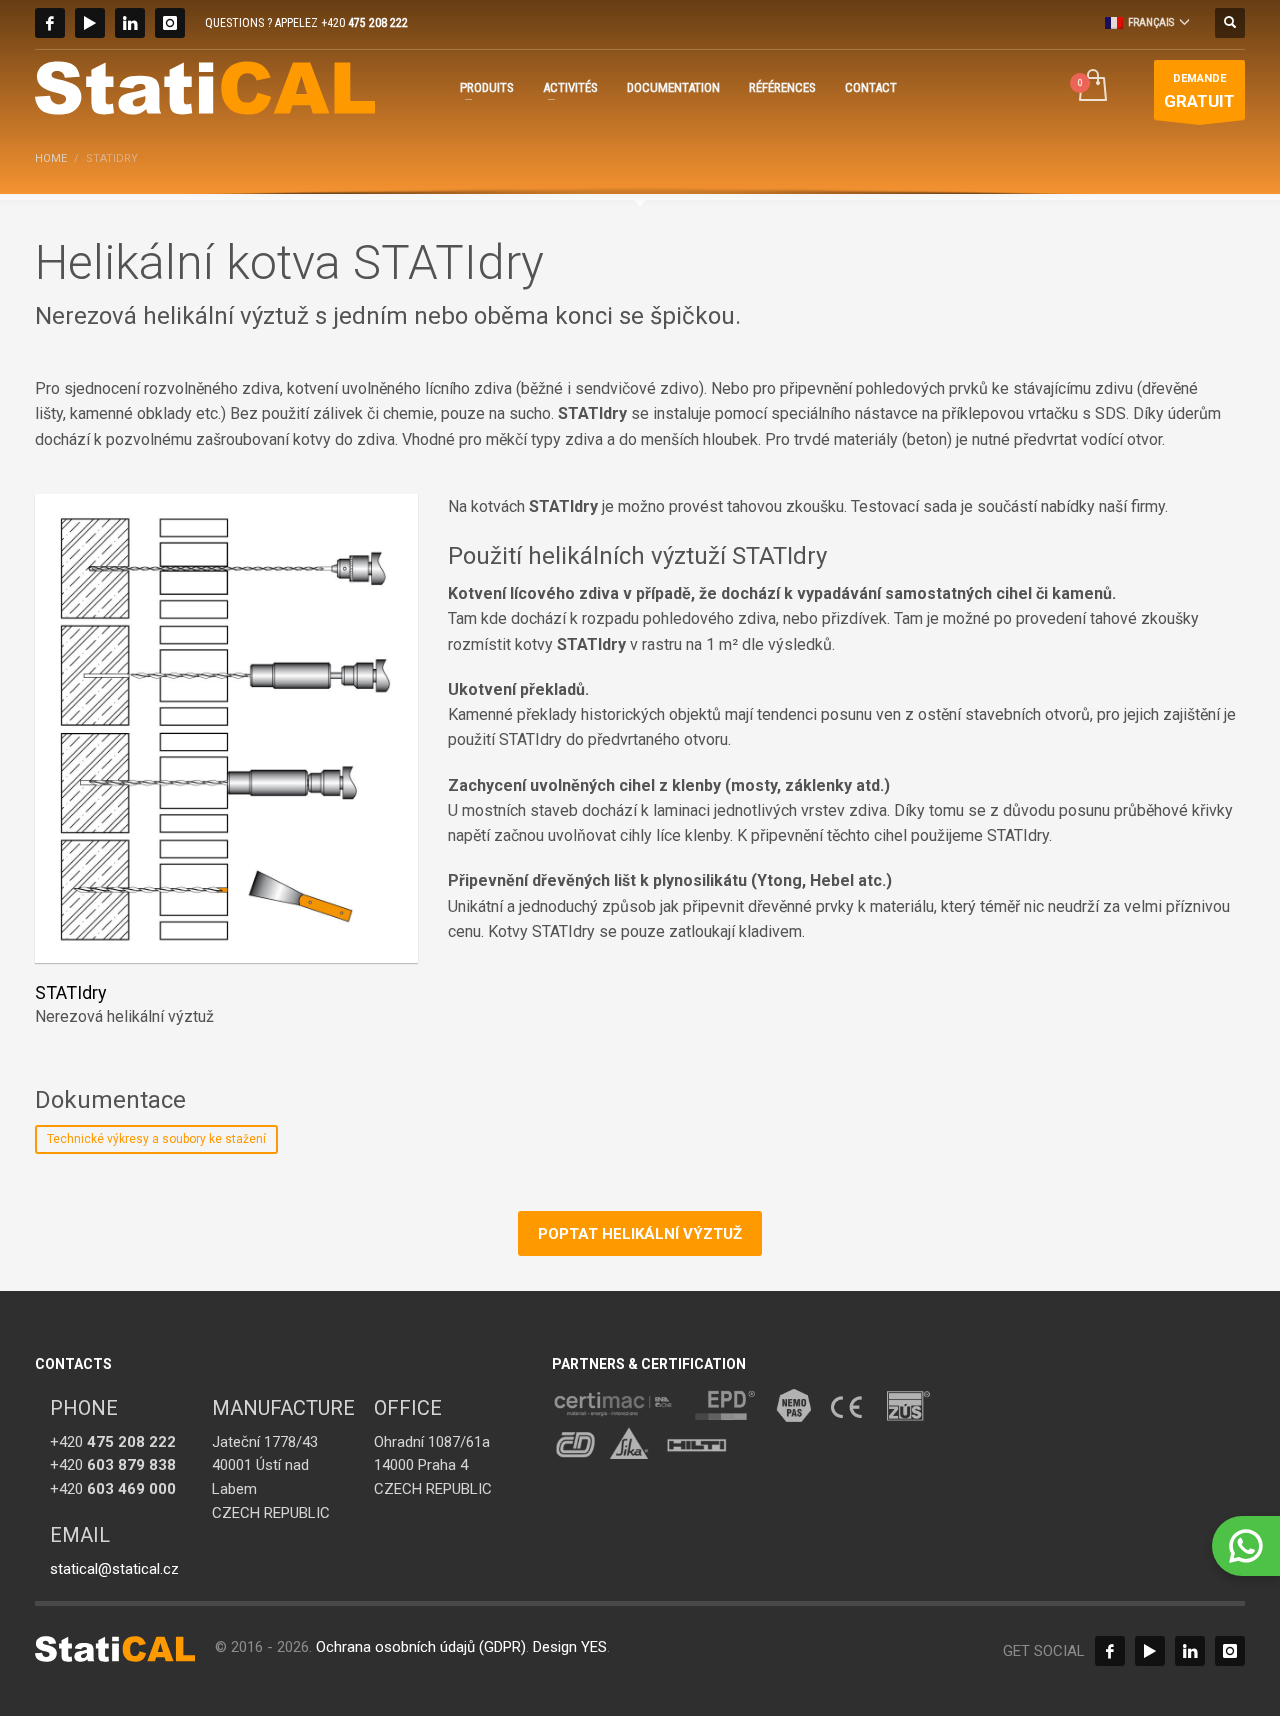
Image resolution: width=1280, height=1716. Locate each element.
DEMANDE (1199, 91)
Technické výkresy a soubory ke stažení (156, 1139)
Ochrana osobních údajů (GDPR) (421, 1647)
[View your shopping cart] (1091, 87)
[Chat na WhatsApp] (1246, 1546)
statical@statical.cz (114, 1569)
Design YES (570, 1647)
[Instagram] (170, 23)
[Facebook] (50, 23)
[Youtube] (90, 23)
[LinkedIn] (130, 23)
